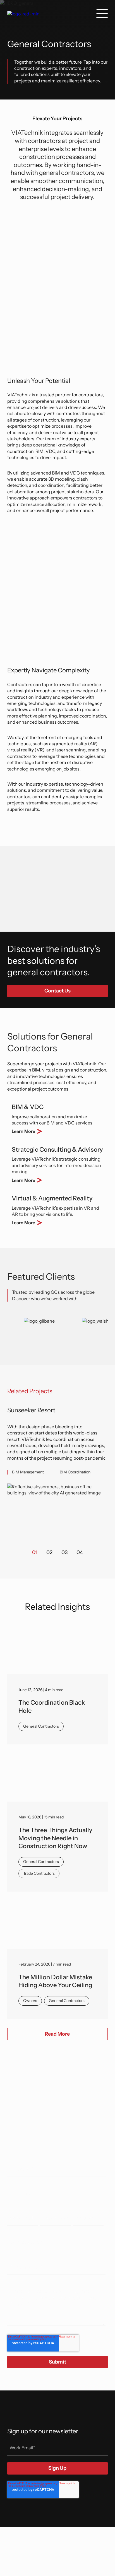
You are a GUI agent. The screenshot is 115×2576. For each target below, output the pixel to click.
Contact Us (57, 991)
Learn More (23, 1131)
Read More (57, 2034)
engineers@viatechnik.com (45, 2138)
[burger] (102, 13)
